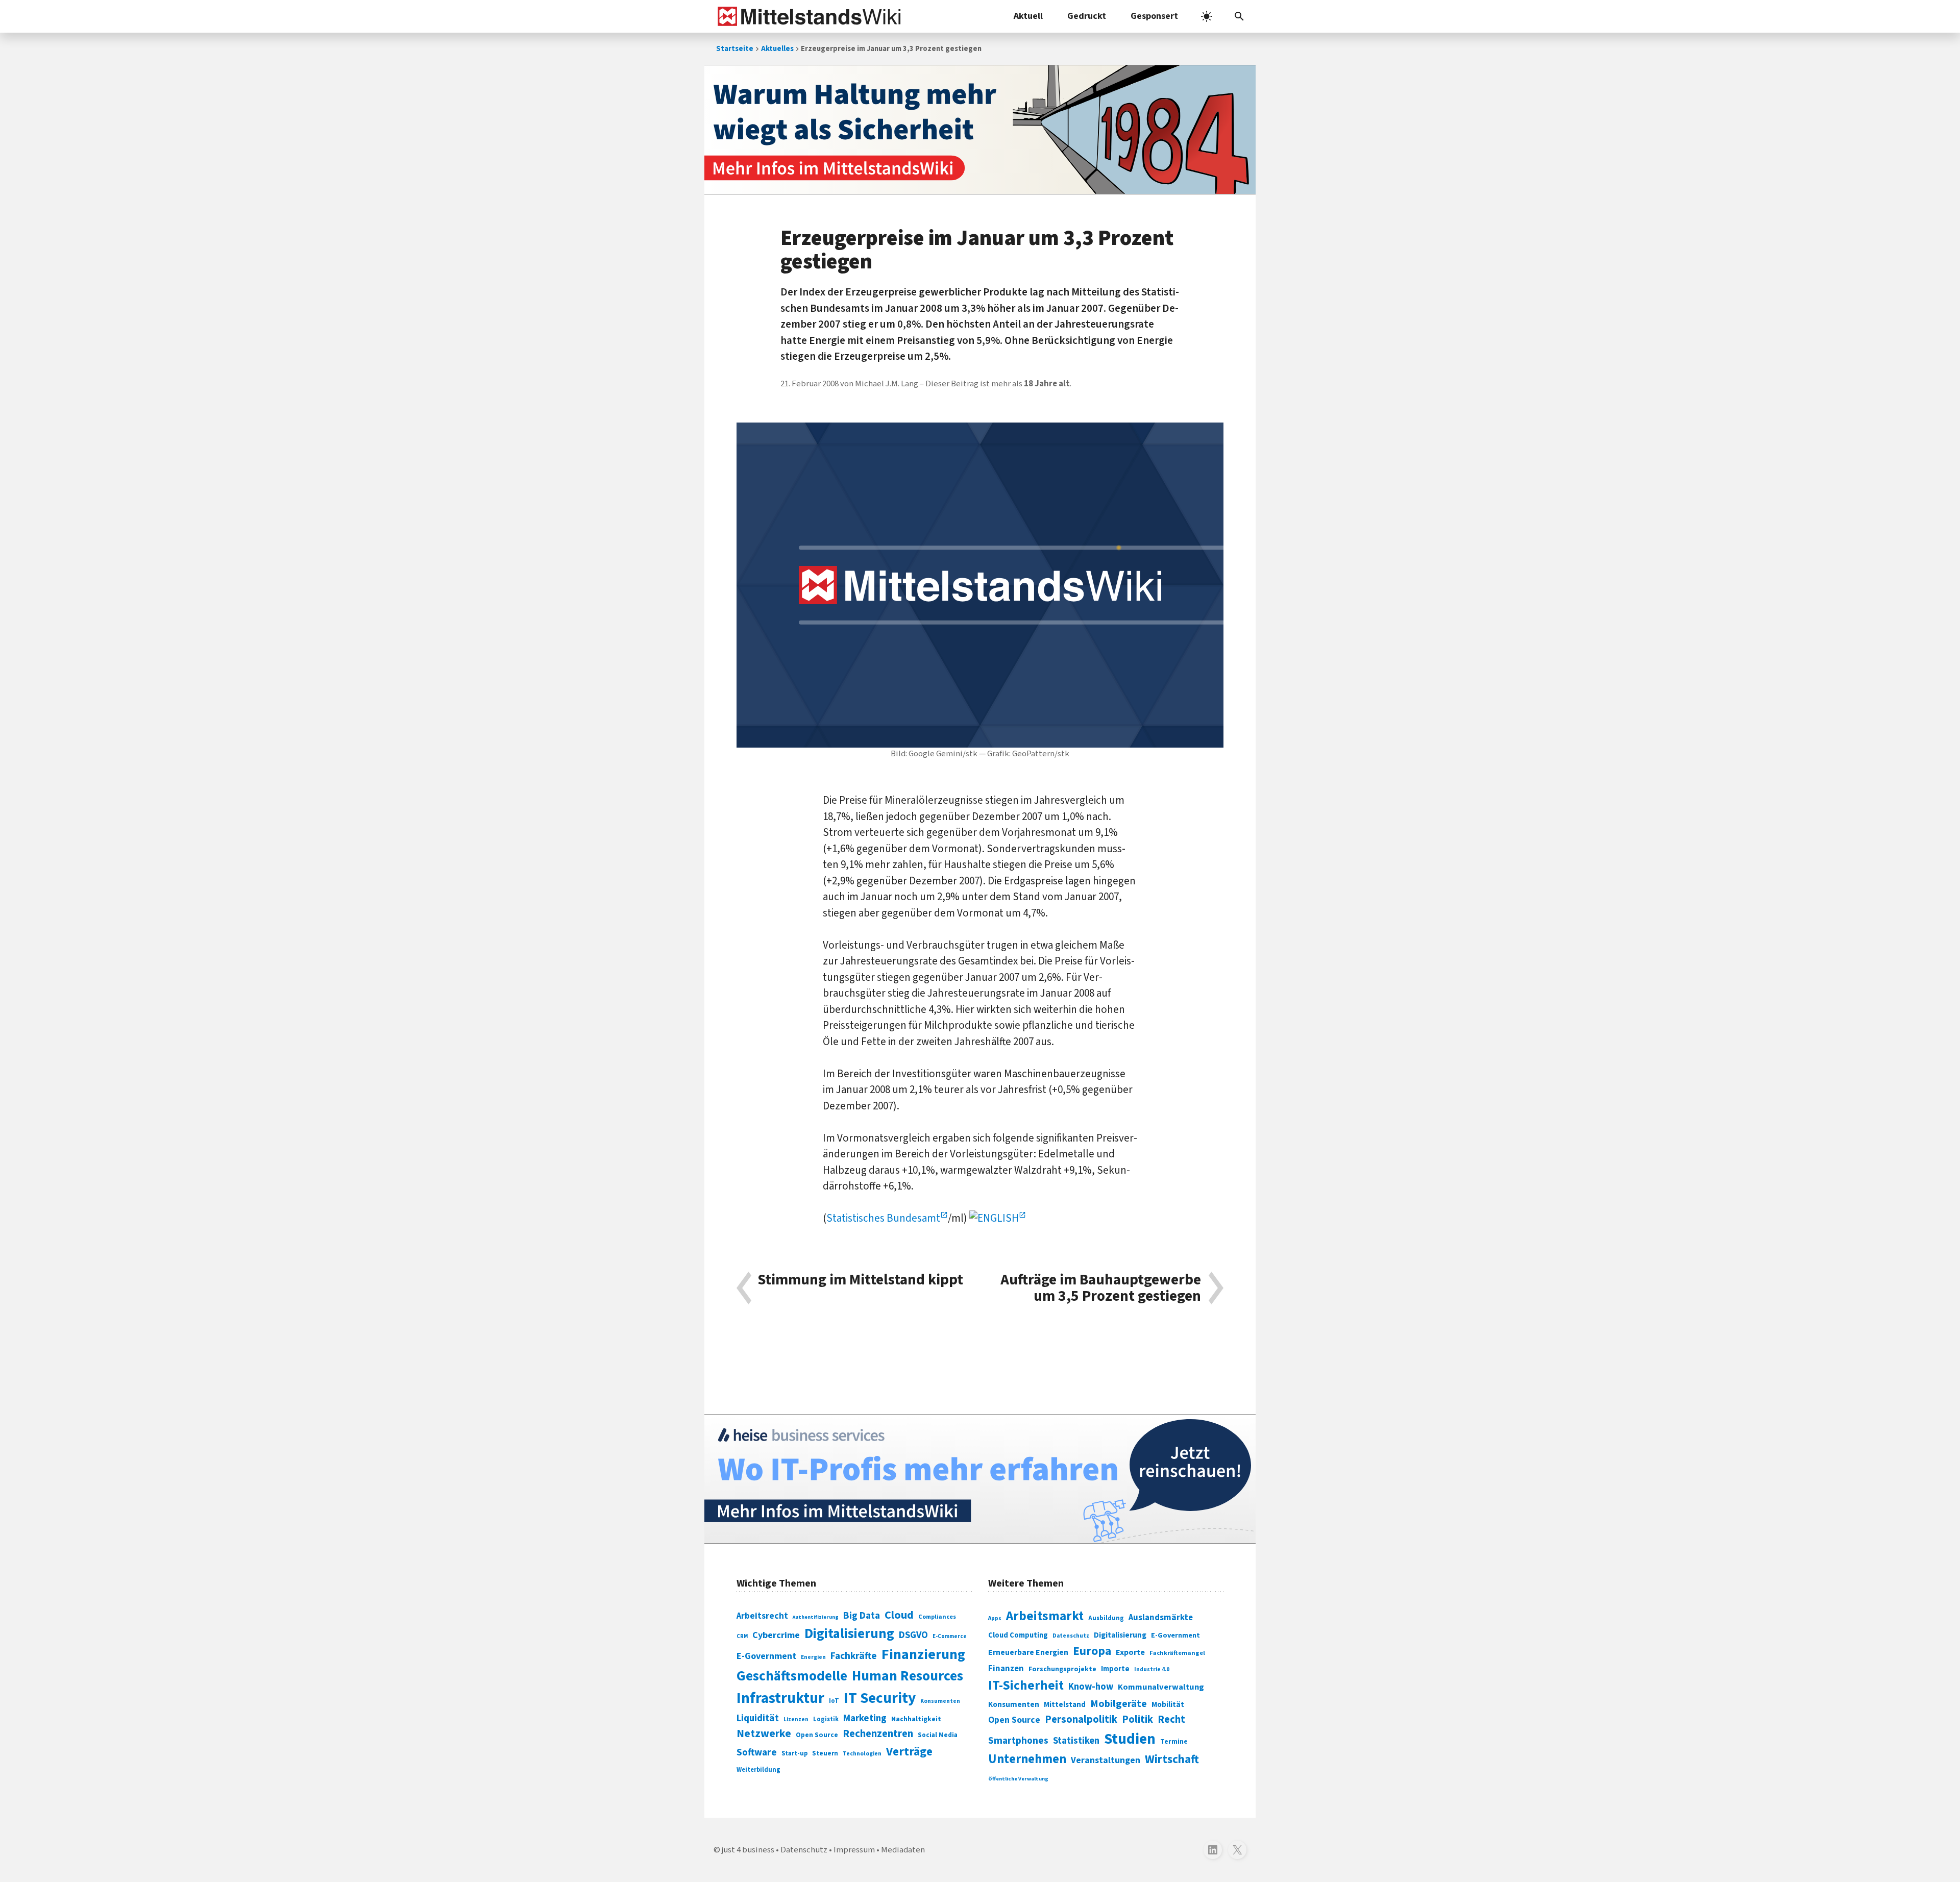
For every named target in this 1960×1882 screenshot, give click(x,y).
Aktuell (1028, 16)
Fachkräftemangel (1177, 1653)
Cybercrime (776, 1635)
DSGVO (913, 1635)
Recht (1171, 1719)
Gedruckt (1087, 16)
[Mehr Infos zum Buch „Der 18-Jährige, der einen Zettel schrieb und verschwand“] (980, 130)
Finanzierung (923, 1654)
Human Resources (908, 1676)
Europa (1092, 1651)
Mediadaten (903, 1850)
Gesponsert (1154, 16)
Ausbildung (1106, 1618)
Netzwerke (764, 1734)
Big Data (862, 1616)
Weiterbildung (758, 1770)
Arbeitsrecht (762, 1616)
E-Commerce (950, 1636)
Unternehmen (1027, 1759)
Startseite (735, 49)
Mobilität (1168, 1704)
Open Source (817, 1735)
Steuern (825, 1753)
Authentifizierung (816, 1617)
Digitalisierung (849, 1634)
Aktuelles (777, 49)
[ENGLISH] (998, 1218)
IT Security (880, 1698)
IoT (834, 1701)
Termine (1174, 1742)
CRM (742, 1636)
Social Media (938, 1735)
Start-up (794, 1753)
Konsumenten (940, 1701)
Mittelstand (1065, 1705)
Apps (995, 1618)
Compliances (937, 1617)
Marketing (865, 1718)
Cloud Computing (1018, 1635)
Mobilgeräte (1119, 1704)
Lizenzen (796, 1719)
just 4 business (748, 1850)
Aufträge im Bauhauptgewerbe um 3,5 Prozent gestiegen (1101, 1288)
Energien (813, 1657)
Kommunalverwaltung (1161, 1687)
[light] (1207, 16)
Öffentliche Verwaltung (1018, 1779)
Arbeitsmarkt (1045, 1616)
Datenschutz (1071, 1636)
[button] (1239, 16)
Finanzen (1006, 1669)
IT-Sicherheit (1026, 1686)
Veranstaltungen (1106, 1760)
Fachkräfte (854, 1656)
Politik (1137, 1719)
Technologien (862, 1754)
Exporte (1130, 1652)
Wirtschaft (1172, 1759)
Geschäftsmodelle (792, 1676)
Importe (1115, 1669)
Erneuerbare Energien (1028, 1652)
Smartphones (1018, 1741)
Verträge (909, 1752)
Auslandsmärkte (1161, 1618)
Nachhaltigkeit (916, 1719)
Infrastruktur (780, 1698)
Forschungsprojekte (1062, 1669)
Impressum (854, 1850)
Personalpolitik (1081, 1719)
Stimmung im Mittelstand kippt (860, 1281)
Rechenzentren (878, 1734)
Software (757, 1752)
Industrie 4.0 (1152, 1669)
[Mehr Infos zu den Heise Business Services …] (980, 1479)
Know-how (1091, 1687)
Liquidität (758, 1718)
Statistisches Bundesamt (883, 1218)
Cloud (899, 1615)
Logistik (826, 1719)
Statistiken (1076, 1741)
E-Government (766, 1656)
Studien (1130, 1739)
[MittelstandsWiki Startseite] (807, 16)
